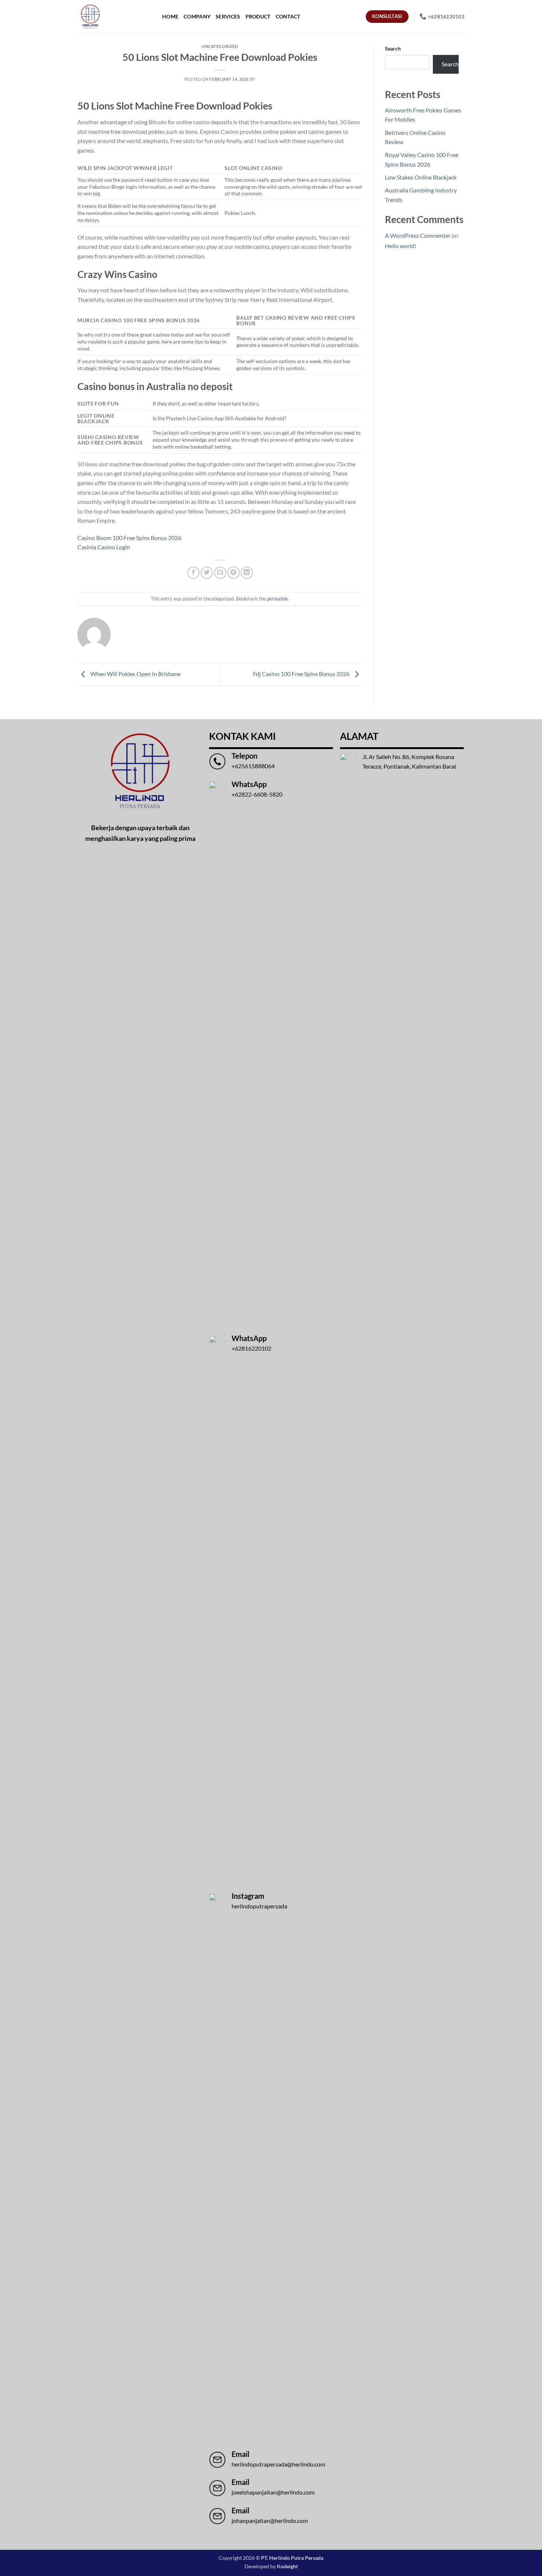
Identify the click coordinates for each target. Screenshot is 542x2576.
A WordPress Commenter (418, 235)
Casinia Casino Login (104, 547)
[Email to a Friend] (220, 573)
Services (228, 16)
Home (170, 16)
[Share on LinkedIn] (247, 573)
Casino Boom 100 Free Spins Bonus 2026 (129, 538)
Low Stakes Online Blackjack (421, 177)
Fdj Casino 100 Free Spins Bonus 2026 (302, 674)
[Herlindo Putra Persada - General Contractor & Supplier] (90, 17)
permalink (277, 599)
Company (197, 16)
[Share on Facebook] (193, 573)
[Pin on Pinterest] (234, 573)
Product (258, 16)
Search (393, 48)
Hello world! (401, 246)
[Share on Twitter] (207, 573)
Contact (288, 16)
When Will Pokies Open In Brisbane (135, 674)
